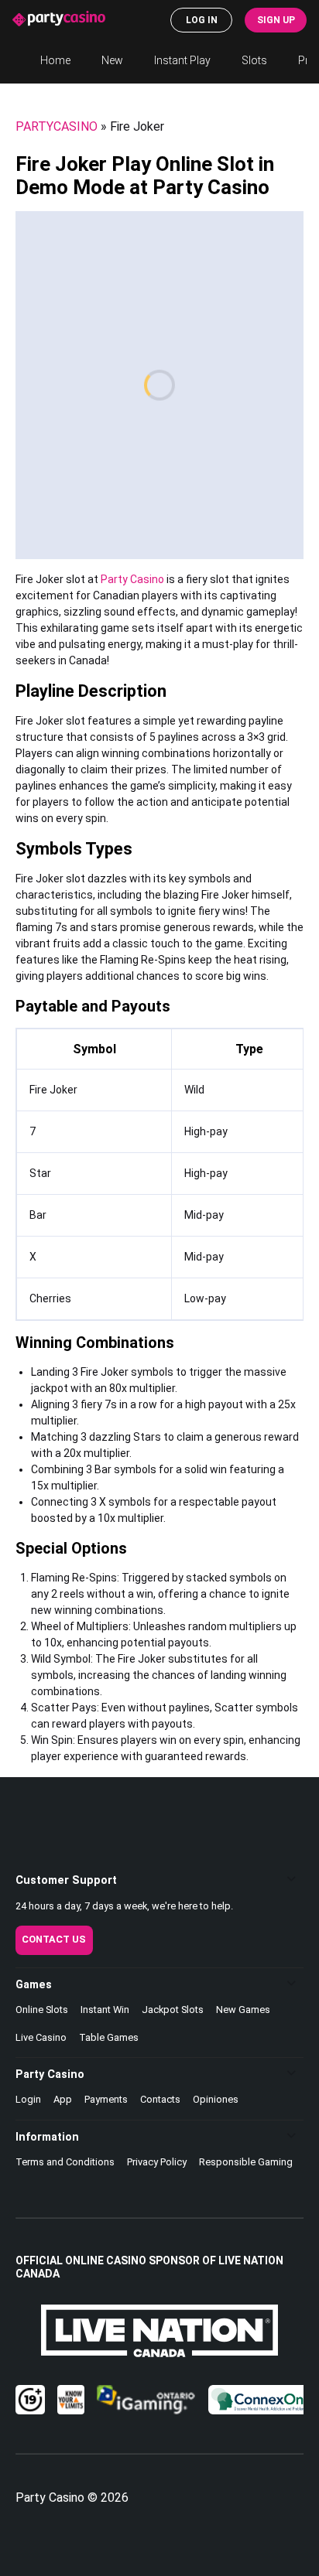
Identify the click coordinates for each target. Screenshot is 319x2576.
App (63, 2099)
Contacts (160, 2099)
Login (28, 2099)
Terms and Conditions (65, 2162)
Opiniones (216, 2099)
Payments (106, 2099)
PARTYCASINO (57, 126)
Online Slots (42, 2010)
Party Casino (132, 579)
